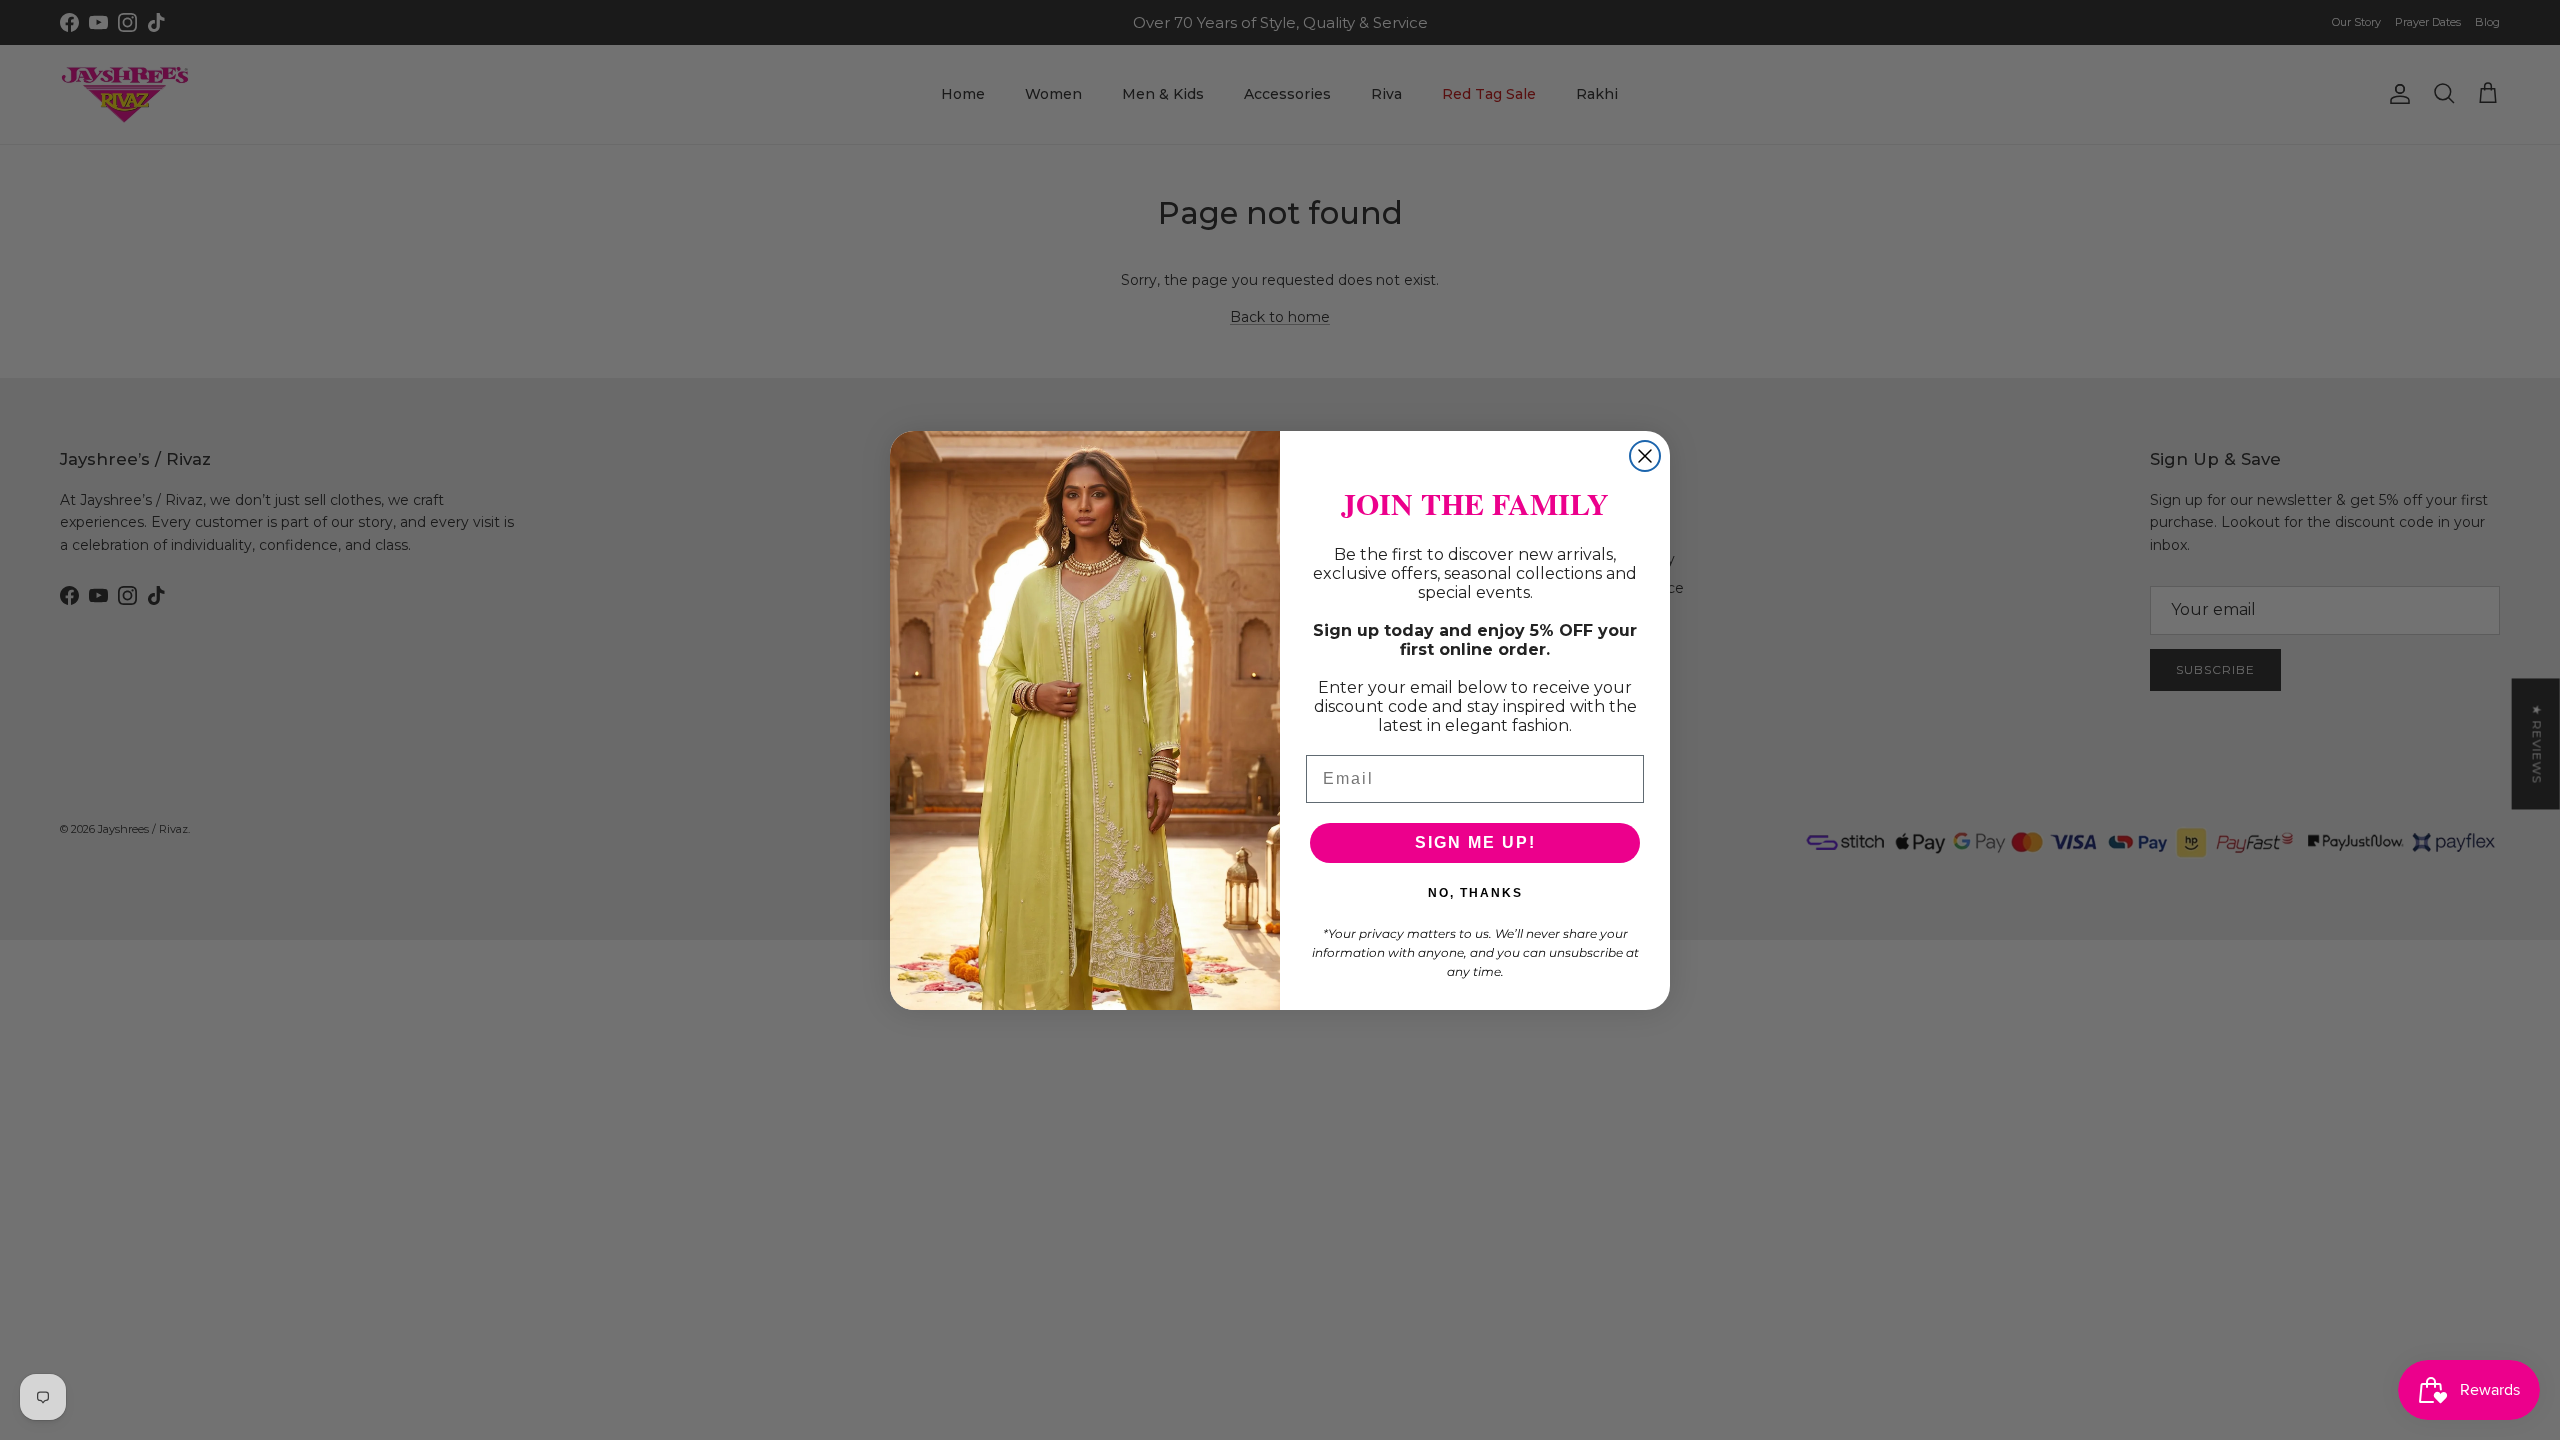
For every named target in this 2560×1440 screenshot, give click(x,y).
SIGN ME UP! (1475, 842)
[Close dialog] (1645, 456)
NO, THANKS (1475, 893)
